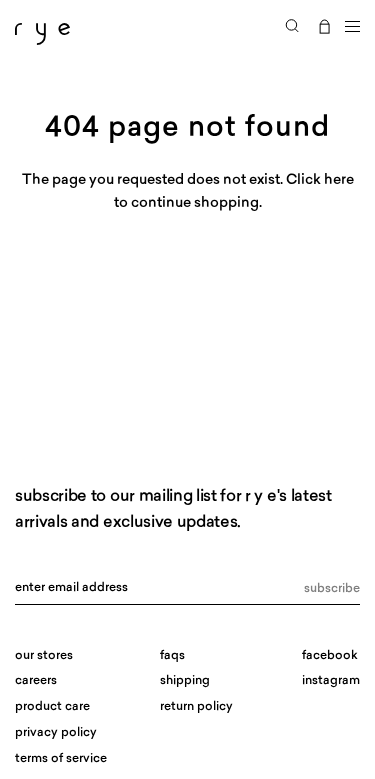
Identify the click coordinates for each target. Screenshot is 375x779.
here (339, 180)
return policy (196, 707)
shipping (185, 681)
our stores (44, 656)
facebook (330, 656)
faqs (172, 656)
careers (36, 681)
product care (52, 707)
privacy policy (56, 733)
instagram (331, 681)
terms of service (61, 759)
